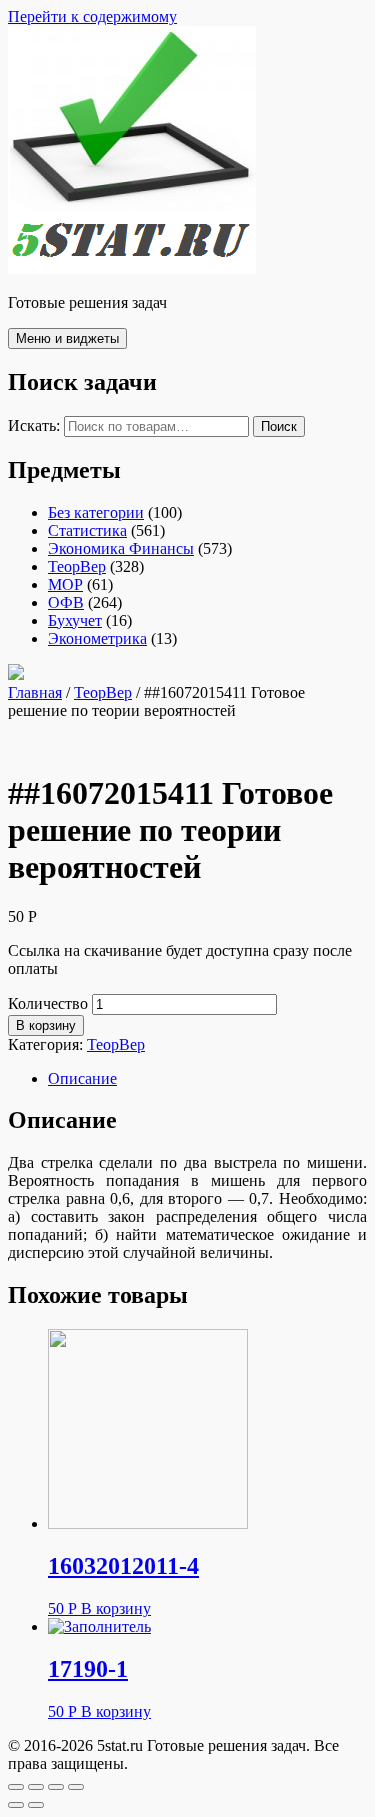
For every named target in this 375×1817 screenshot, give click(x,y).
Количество (48, 1003)
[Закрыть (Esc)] (16, 1787)
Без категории (96, 512)
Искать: (34, 425)
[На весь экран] (56, 1787)
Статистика (87, 530)
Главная (35, 692)
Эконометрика (97, 638)
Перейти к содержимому (92, 16)
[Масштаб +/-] (76, 1787)
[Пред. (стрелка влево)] (16, 1805)
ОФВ (66, 602)
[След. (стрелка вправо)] (36, 1805)
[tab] (207, 1079)
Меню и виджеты (67, 338)
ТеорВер (77, 566)
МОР (65, 584)
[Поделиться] (36, 1787)
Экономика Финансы (121, 548)
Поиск (279, 426)
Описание (82, 1078)
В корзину (46, 1025)
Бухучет (75, 620)
